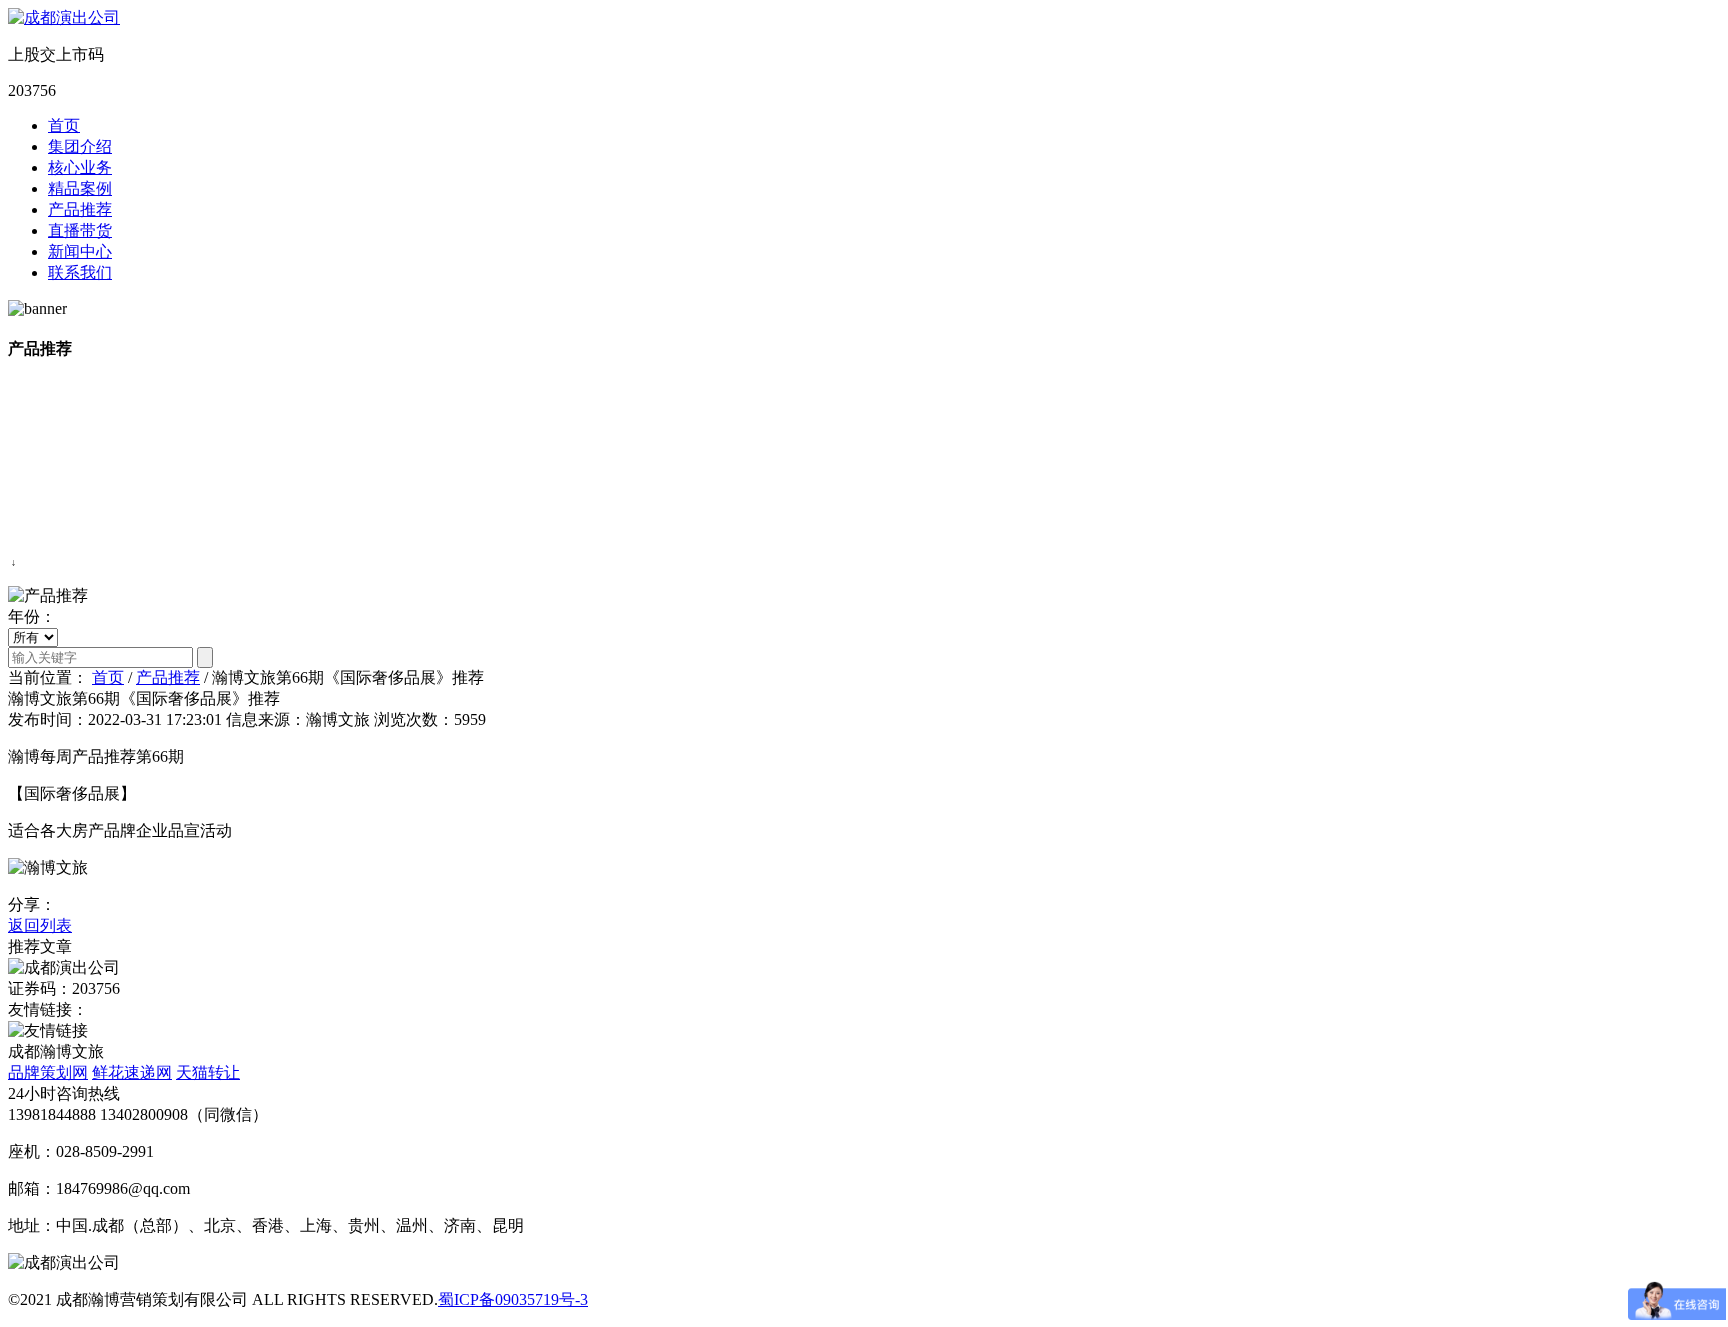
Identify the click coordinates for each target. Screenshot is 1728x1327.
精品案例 (80, 188)
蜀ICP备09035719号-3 (513, 1299)
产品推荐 (80, 209)
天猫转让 (208, 1072)
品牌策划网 (48, 1072)
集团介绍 (80, 146)
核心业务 (80, 167)
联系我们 (80, 272)
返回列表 (40, 925)
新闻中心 (80, 251)
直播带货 (80, 230)
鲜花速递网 (132, 1072)
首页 (64, 125)
